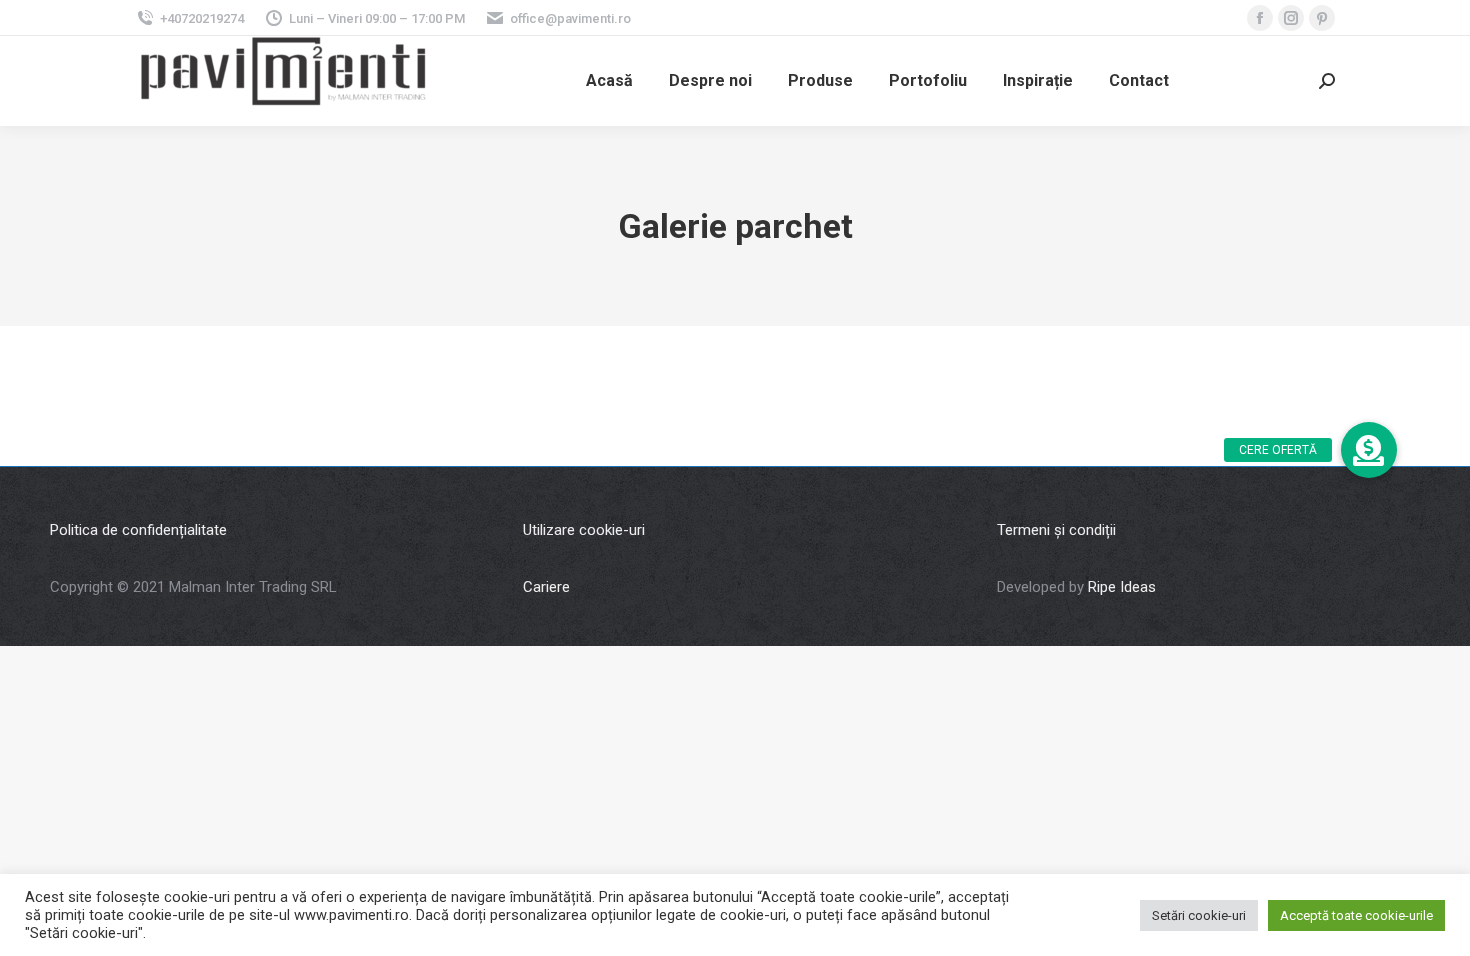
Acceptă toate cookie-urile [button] (1356, 915)
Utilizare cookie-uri (584, 530)
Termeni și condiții (1056, 530)
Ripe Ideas (1122, 587)
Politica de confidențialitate (138, 530)
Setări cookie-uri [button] (1199, 915)
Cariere (546, 587)
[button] (1369, 450)
